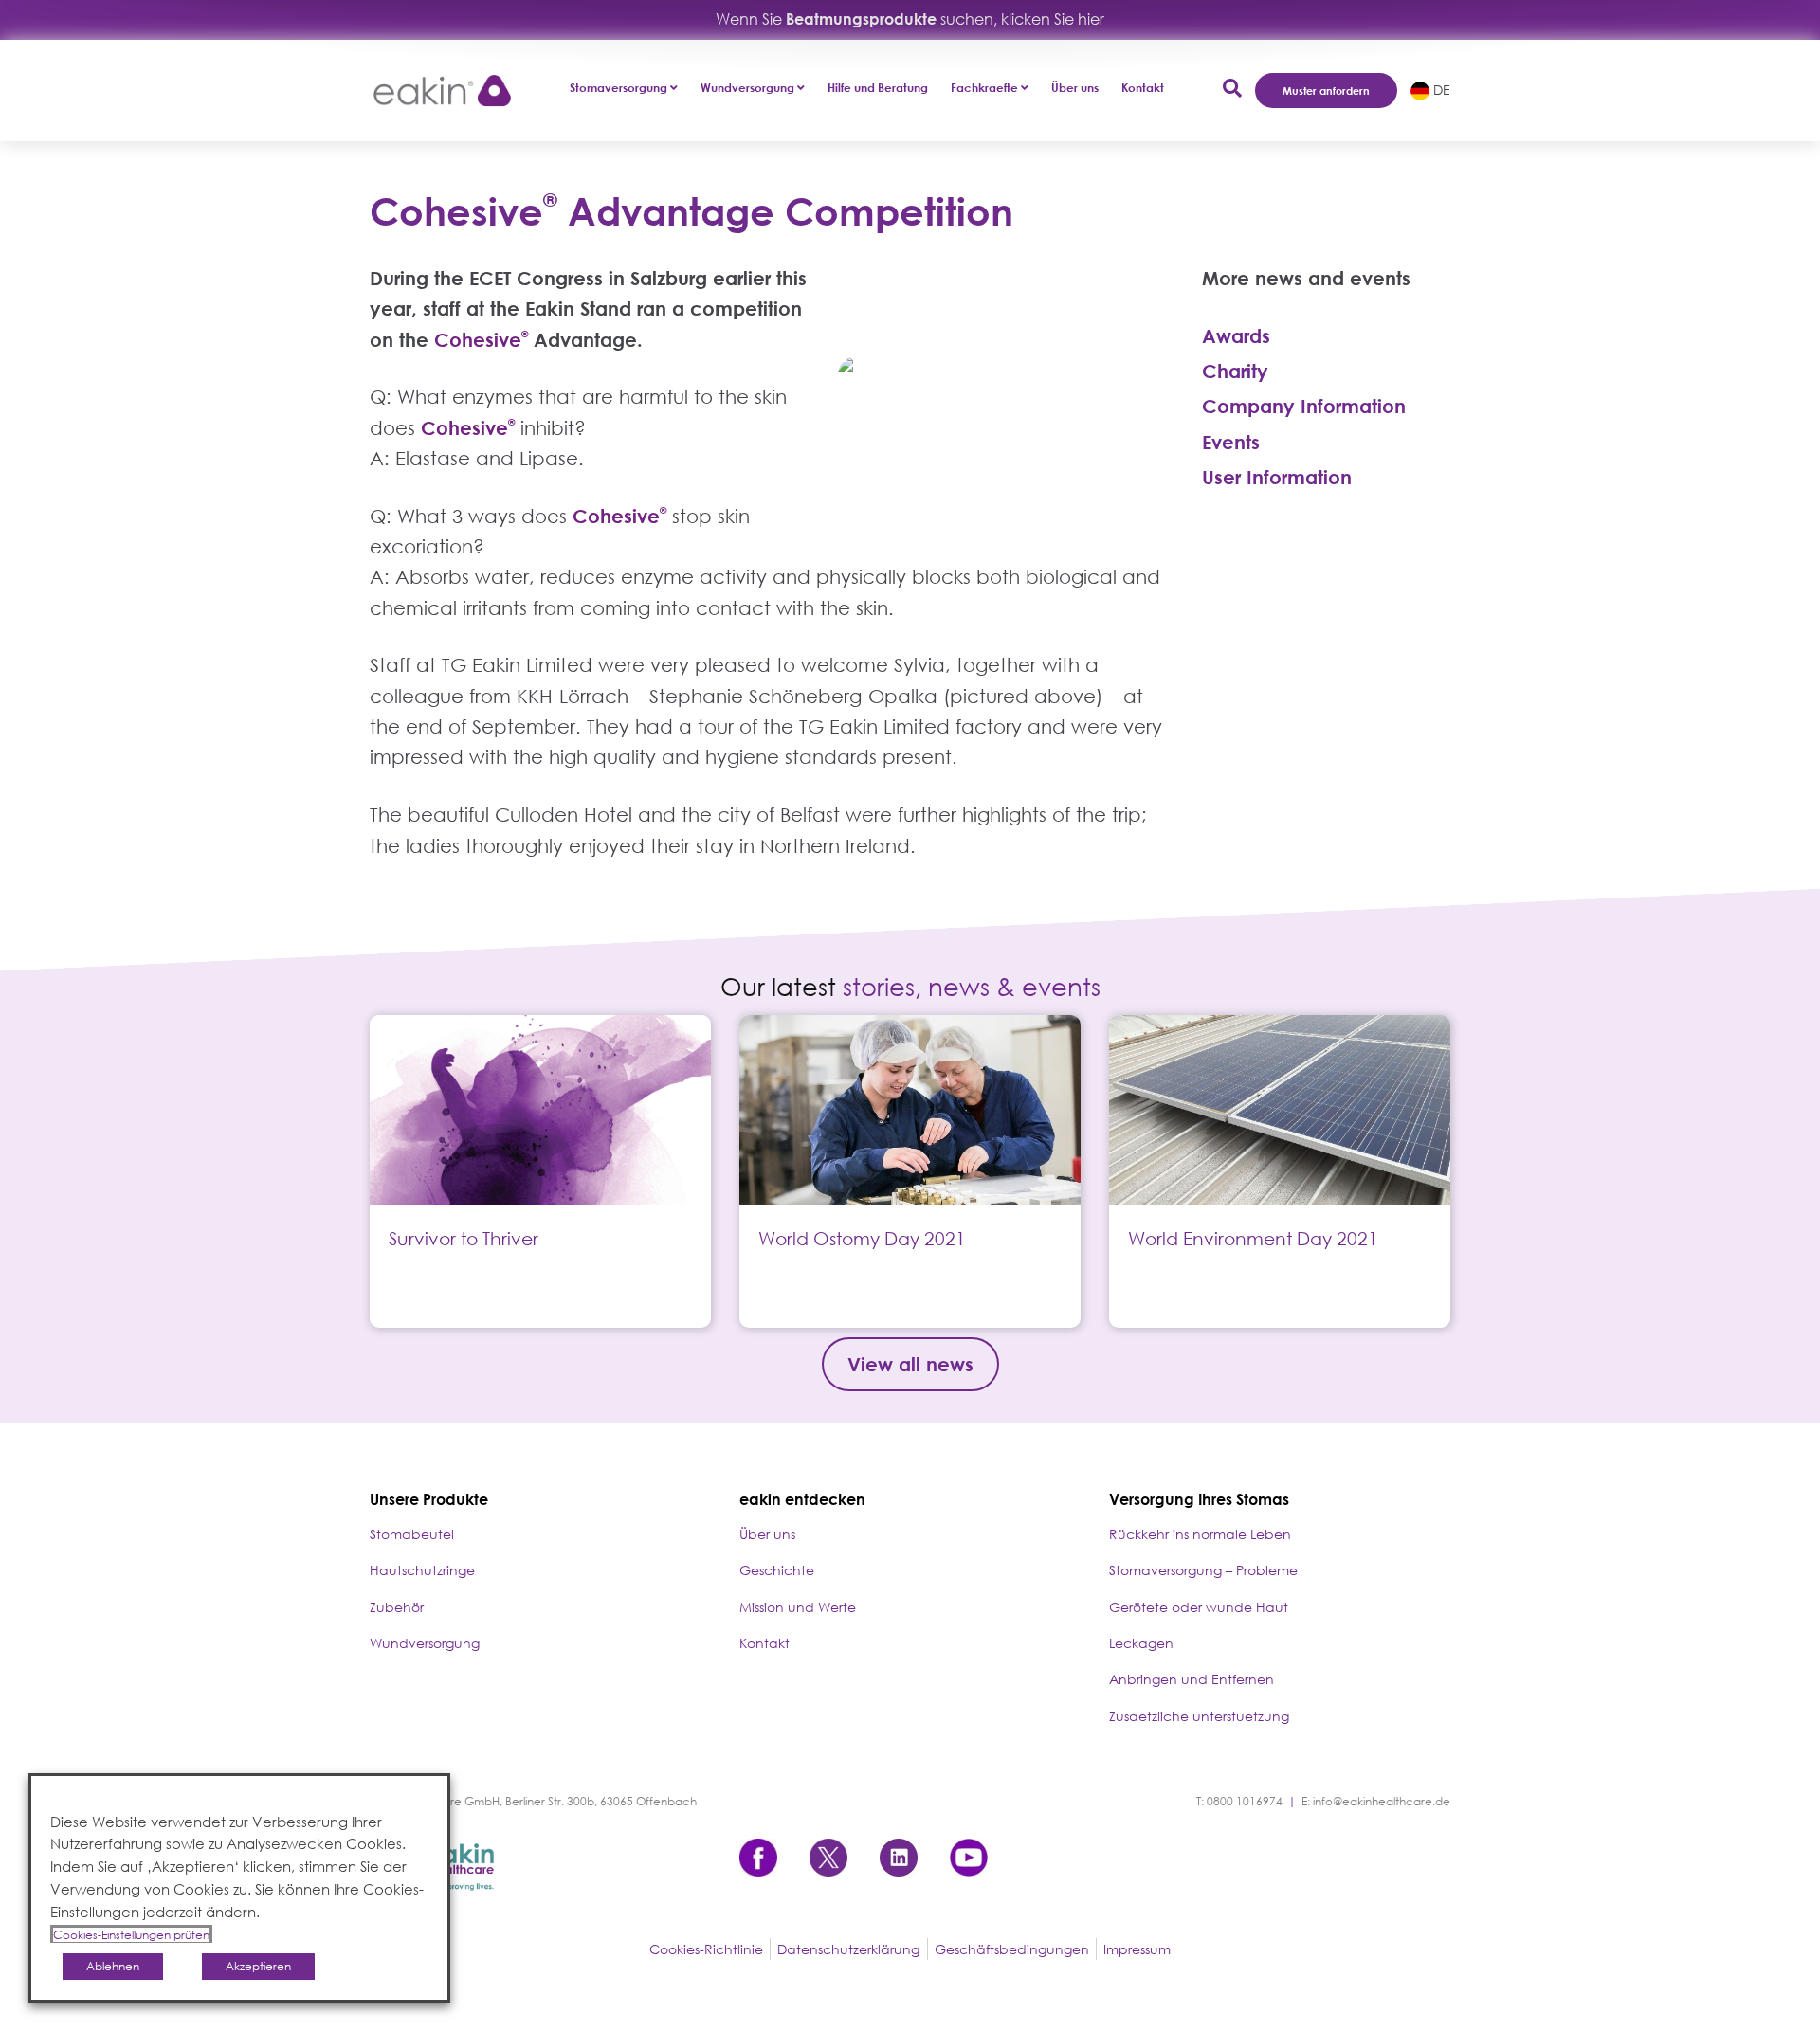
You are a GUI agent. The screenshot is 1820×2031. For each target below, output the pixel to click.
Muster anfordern (1326, 91)
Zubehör (397, 1607)
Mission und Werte (798, 1607)
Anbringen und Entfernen (1192, 1679)
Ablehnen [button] (113, 1966)
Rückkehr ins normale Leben (1200, 1534)
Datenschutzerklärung (848, 1949)
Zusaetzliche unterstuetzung (1199, 1716)
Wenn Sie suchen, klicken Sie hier (910, 19)
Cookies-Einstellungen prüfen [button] (131, 1935)
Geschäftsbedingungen (1012, 1949)
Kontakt (1143, 88)
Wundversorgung (425, 1643)
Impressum (1137, 1949)
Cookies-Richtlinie (706, 1949)
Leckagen (1141, 1643)
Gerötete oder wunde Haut (1199, 1607)
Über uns (1075, 88)
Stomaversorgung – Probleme (1203, 1570)
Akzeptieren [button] (258, 1966)
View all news (910, 1364)
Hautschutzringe (422, 1570)
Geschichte (777, 1570)
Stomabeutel (412, 1534)
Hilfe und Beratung (878, 88)
